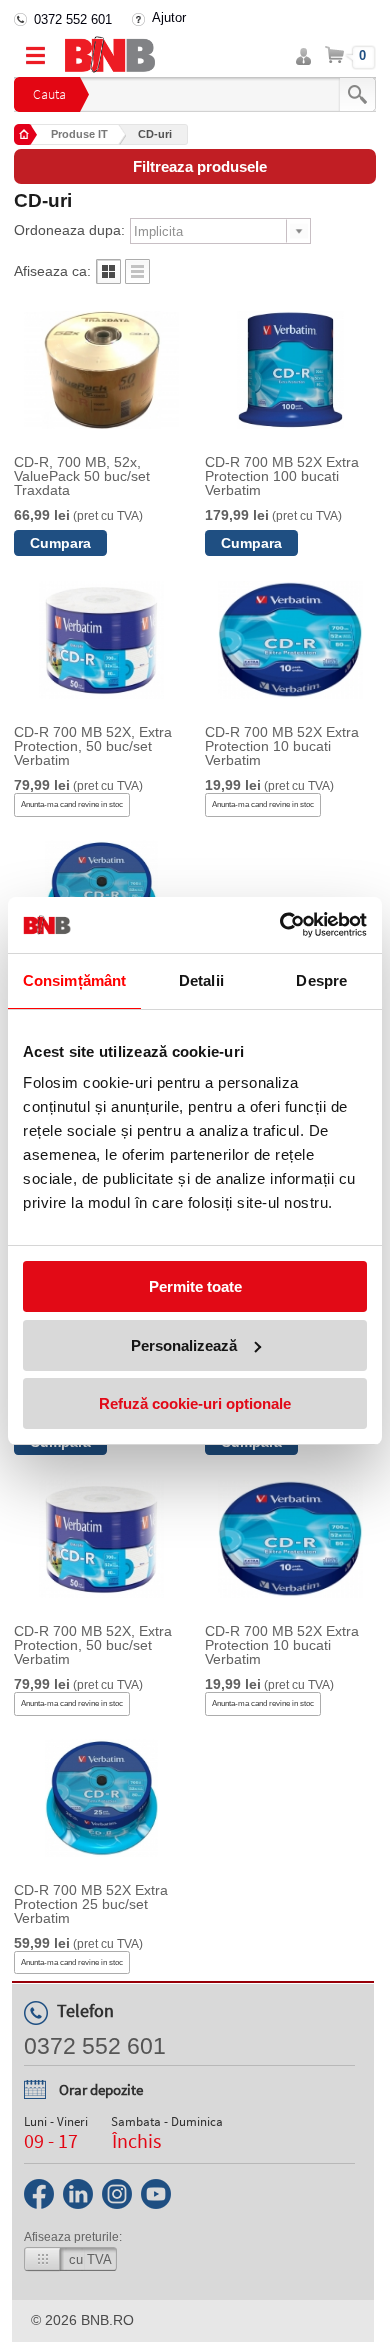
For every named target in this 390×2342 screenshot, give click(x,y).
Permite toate (195, 1286)
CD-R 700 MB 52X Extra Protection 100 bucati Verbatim (282, 476)
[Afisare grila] (108, 278)
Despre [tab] (321, 980)
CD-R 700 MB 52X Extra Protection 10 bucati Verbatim (282, 746)
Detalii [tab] (201, 980)
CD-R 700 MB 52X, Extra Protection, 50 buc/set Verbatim (93, 746)
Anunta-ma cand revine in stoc (72, 804)
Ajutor (169, 17)
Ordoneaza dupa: (69, 230)
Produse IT (79, 134)
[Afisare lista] (137, 278)
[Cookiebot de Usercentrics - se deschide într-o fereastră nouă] (280, 925)
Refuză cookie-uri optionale (195, 1403)
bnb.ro (107, 2320)
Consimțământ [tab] (74, 980)
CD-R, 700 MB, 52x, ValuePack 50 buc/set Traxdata (82, 476)
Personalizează (184, 1345)
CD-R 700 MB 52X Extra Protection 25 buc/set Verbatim (91, 1904)
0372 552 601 (73, 19)
